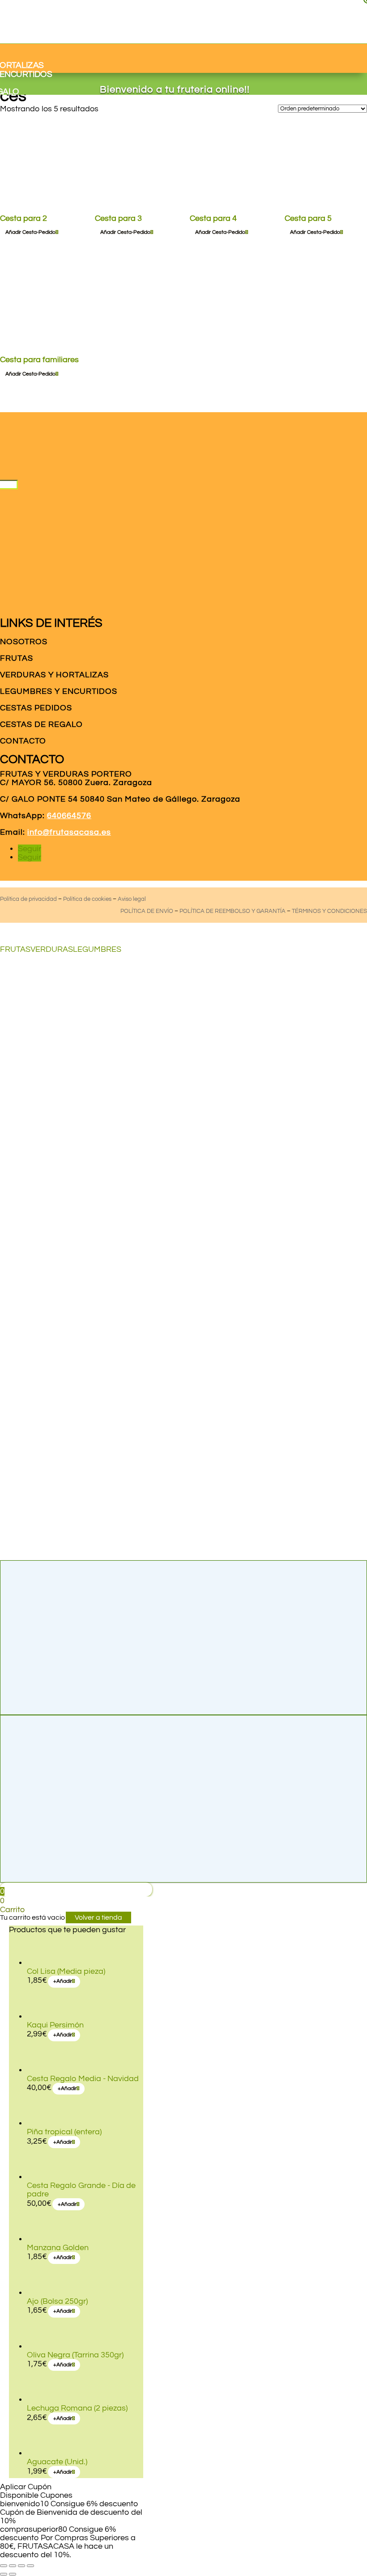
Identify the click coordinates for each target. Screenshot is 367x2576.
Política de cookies (87, 899)
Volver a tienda (98, 1917)
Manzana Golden (58, 2248)
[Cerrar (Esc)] (30, 2566)
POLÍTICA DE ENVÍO (147, 911)
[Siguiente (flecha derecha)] (13, 2574)
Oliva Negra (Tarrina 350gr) (75, 2355)
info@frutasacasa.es (69, 832)
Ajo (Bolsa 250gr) (57, 2301)
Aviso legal (132, 899)
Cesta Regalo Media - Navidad (83, 2079)
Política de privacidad (28, 899)
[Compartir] (21, 2566)
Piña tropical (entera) (64, 2132)
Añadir (63, 1981)
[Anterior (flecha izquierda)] (4, 2574)
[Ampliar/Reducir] (4, 2566)
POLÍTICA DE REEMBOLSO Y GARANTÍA (233, 911)
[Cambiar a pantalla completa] (13, 2566)
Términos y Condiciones (329, 911)
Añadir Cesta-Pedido (315, 232)
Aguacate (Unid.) (57, 2462)
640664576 (69, 816)
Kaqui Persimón (55, 2025)
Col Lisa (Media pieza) (66, 1971)
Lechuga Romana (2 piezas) (77, 2408)
